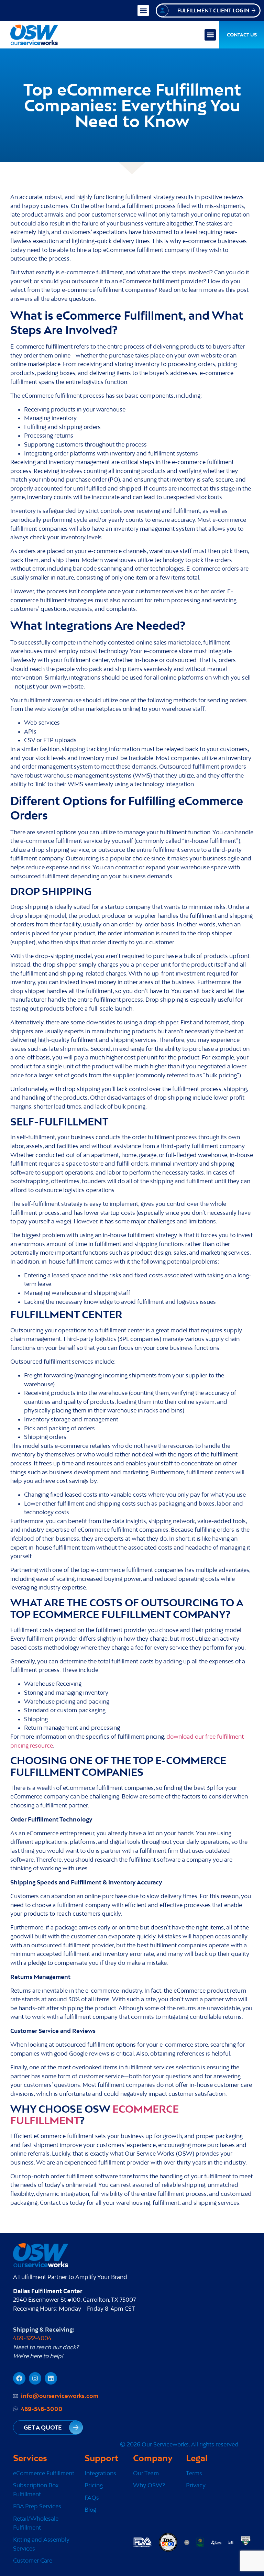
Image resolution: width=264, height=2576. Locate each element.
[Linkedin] (51, 2378)
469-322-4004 (32, 2338)
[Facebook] (19, 2378)
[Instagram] (35, 2378)
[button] (143, 10)
